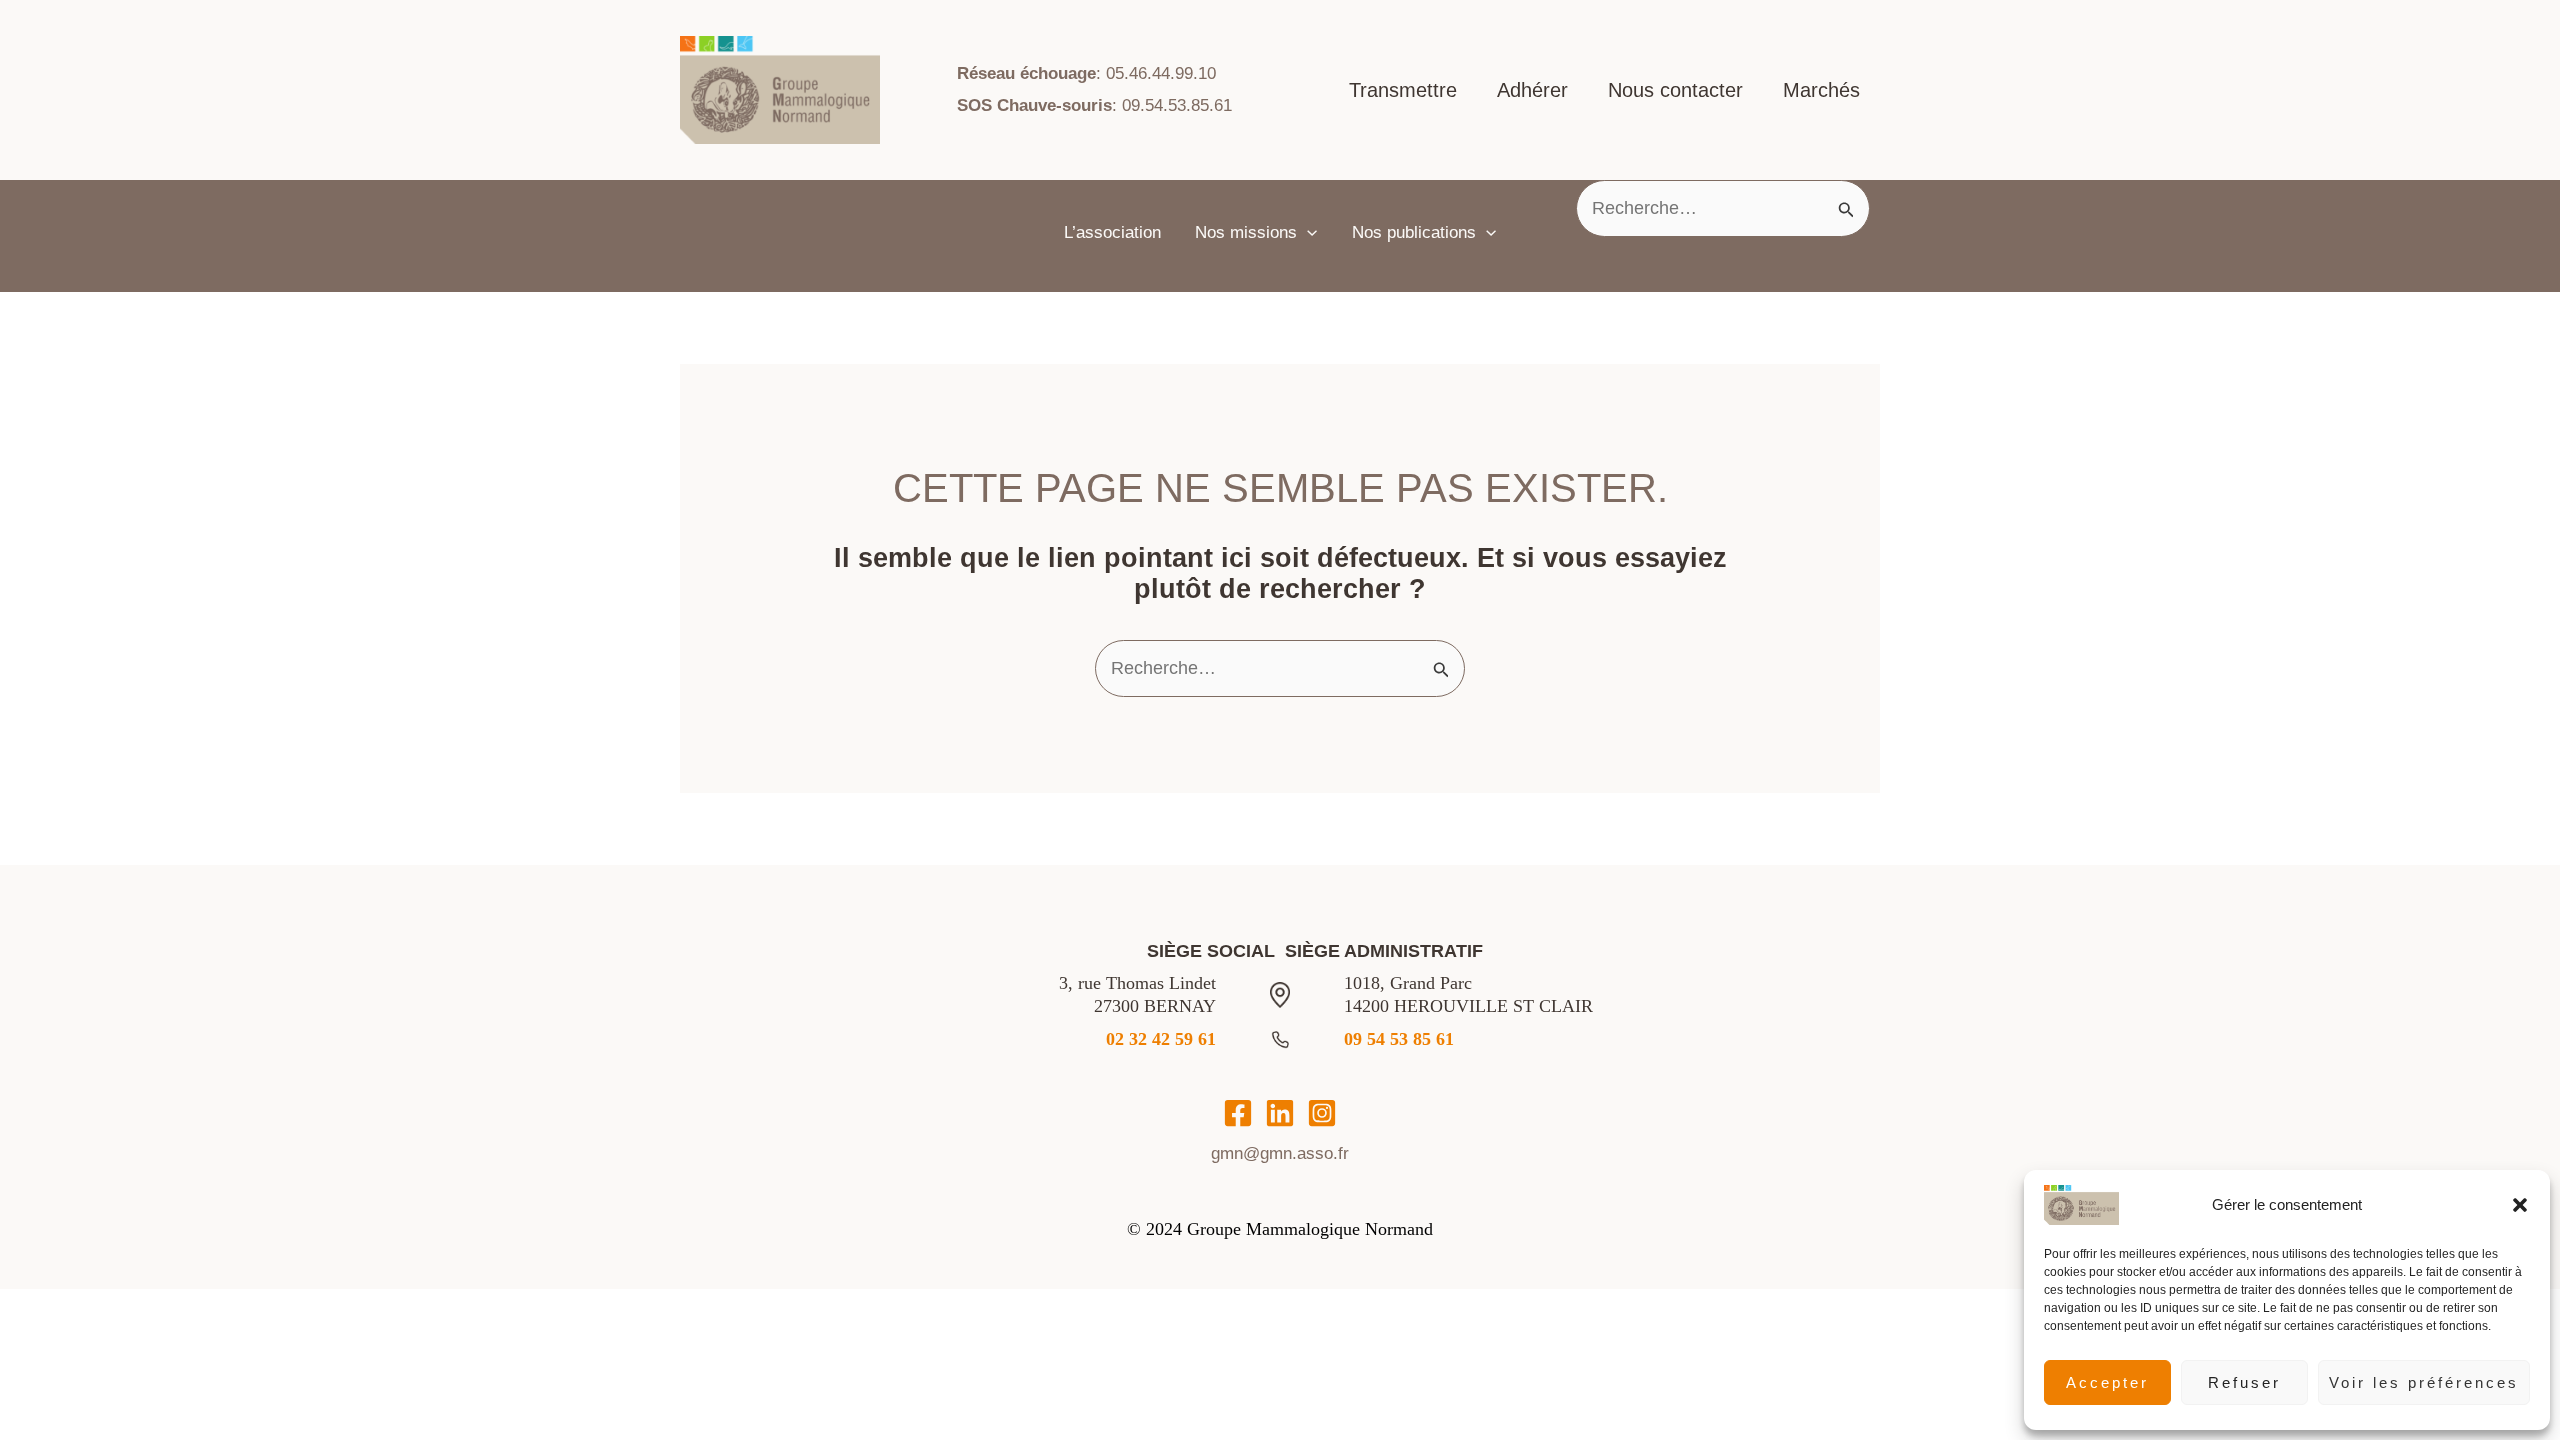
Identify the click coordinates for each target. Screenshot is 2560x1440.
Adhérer (1532, 90)
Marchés (1821, 90)
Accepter (2107, 1382)
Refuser (2244, 1382)
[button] (2520, 1205)
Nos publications (1414, 232)
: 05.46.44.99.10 (1086, 73)
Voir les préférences (2424, 1382)
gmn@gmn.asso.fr (1280, 1153)
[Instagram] (1322, 1113)
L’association (1112, 232)
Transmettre (1403, 90)
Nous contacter (1675, 90)
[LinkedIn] (1280, 1113)
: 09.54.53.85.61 (1094, 105)
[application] (1307, 233)
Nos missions (1246, 232)
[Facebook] (1238, 1113)
